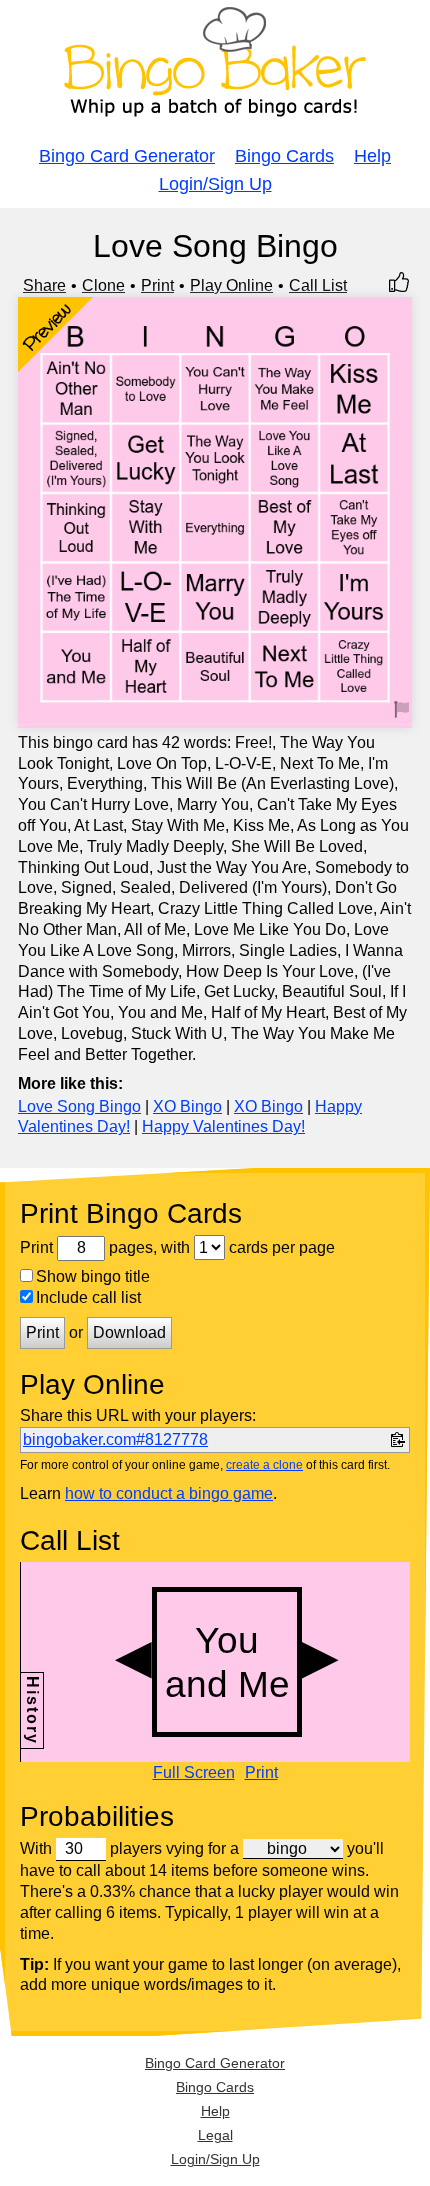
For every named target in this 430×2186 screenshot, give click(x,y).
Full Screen (194, 1773)
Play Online (231, 285)
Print (157, 285)
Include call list (88, 1297)
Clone (103, 285)
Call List (318, 285)
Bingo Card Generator (127, 156)
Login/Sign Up (215, 184)
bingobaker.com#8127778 (115, 1439)
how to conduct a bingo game (169, 1493)
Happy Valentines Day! (223, 1126)
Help (372, 156)
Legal (215, 2135)
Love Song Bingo (79, 1106)
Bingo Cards (284, 156)
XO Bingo (187, 1106)
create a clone (264, 1465)
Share (44, 285)
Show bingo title (93, 1276)
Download (129, 1332)
